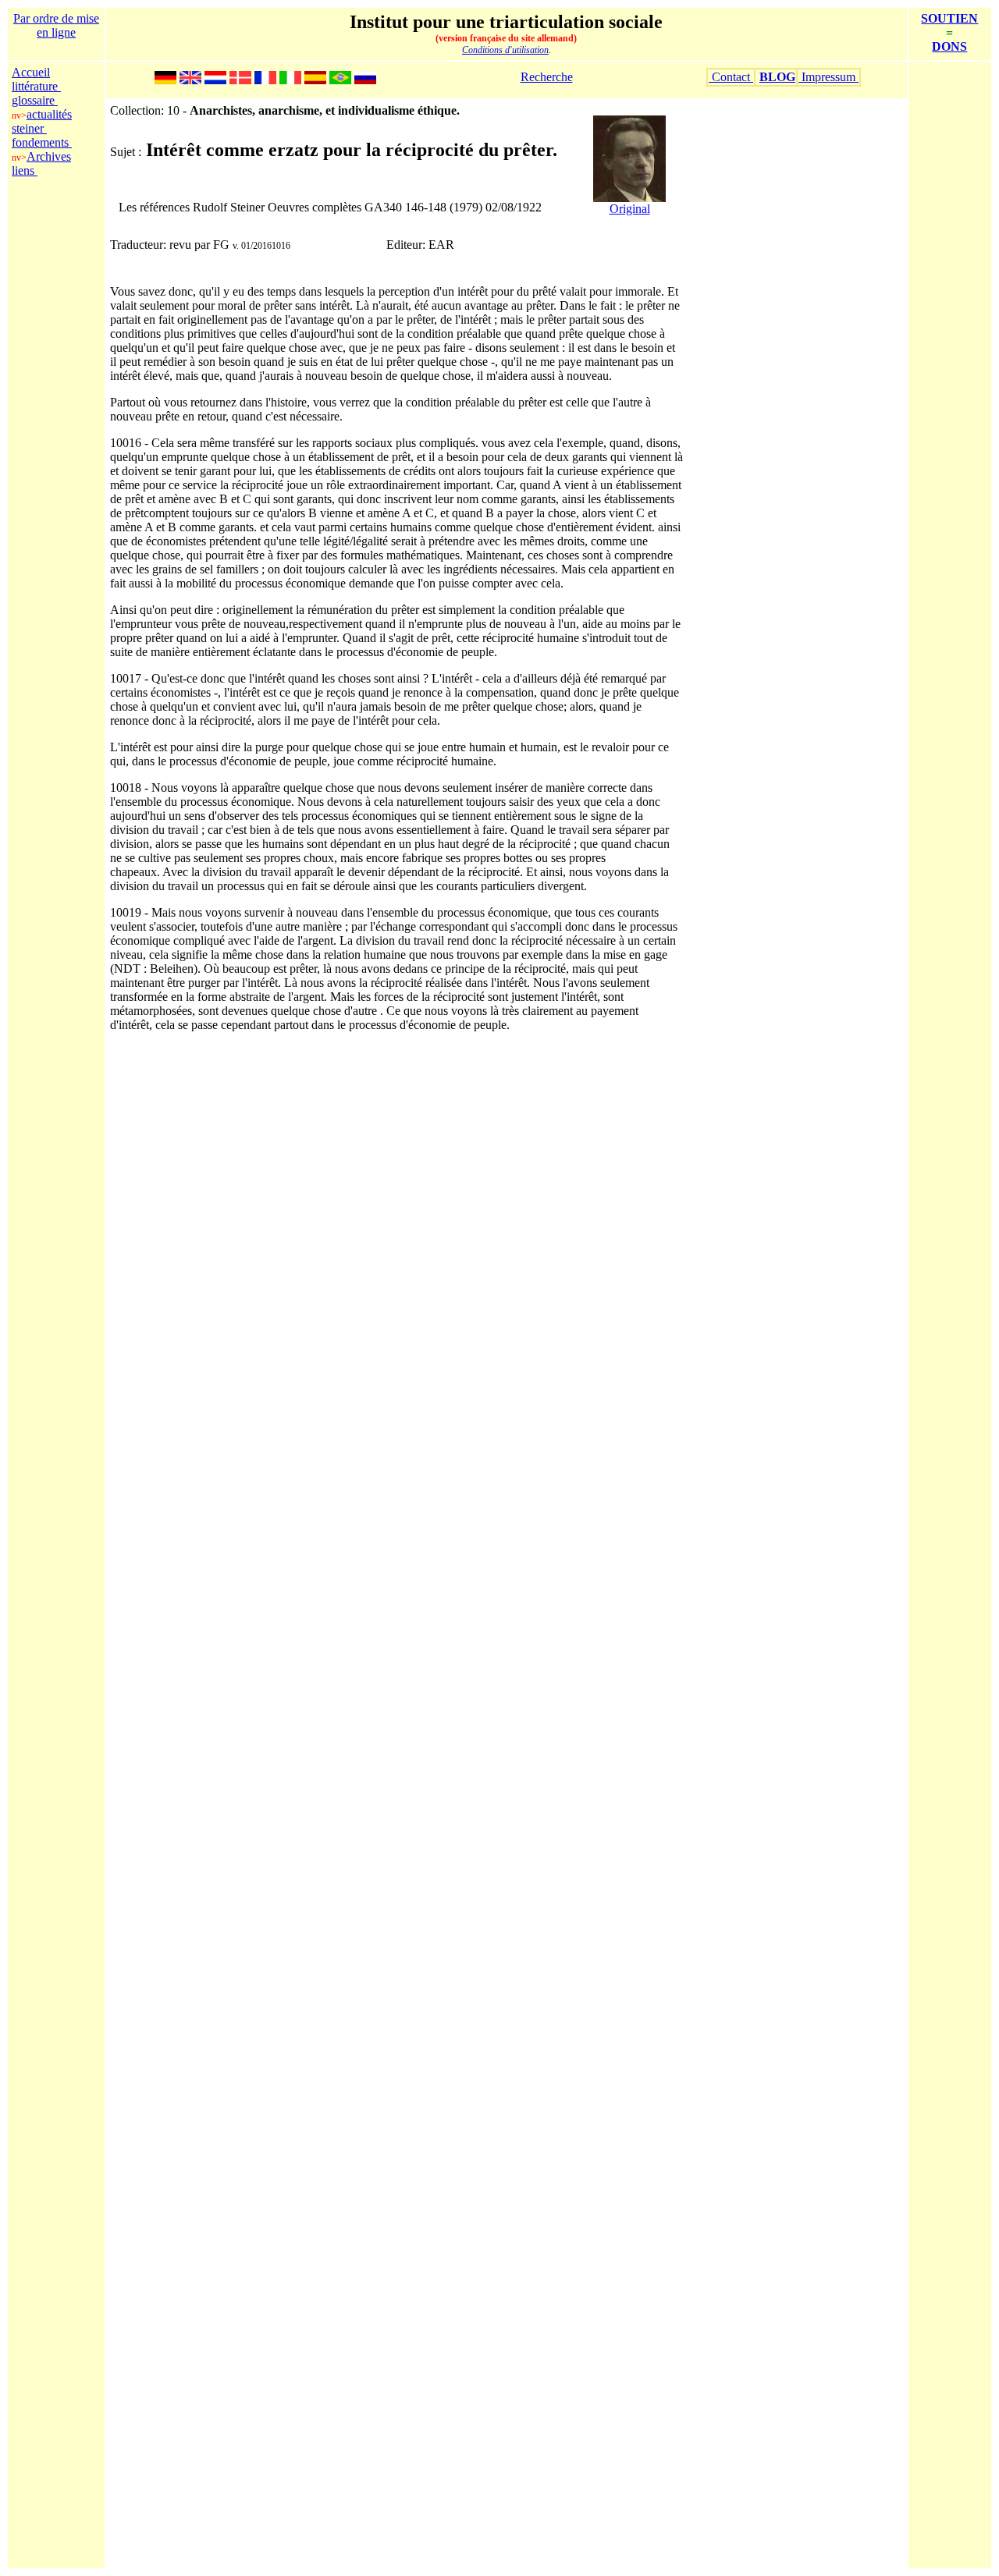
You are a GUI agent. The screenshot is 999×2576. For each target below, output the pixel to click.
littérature (36, 86)
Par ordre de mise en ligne (56, 25)
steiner (29, 128)
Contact (731, 77)
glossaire (35, 100)
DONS (949, 46)
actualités (49, 114)
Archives (49, 156)
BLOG (777, 77)
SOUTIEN (949, 18)
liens (25, 170)
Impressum (828, 77)
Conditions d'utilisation (505, 50)
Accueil (31, 72)
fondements (42, 142)
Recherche (547, 77)
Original (630, 209)
